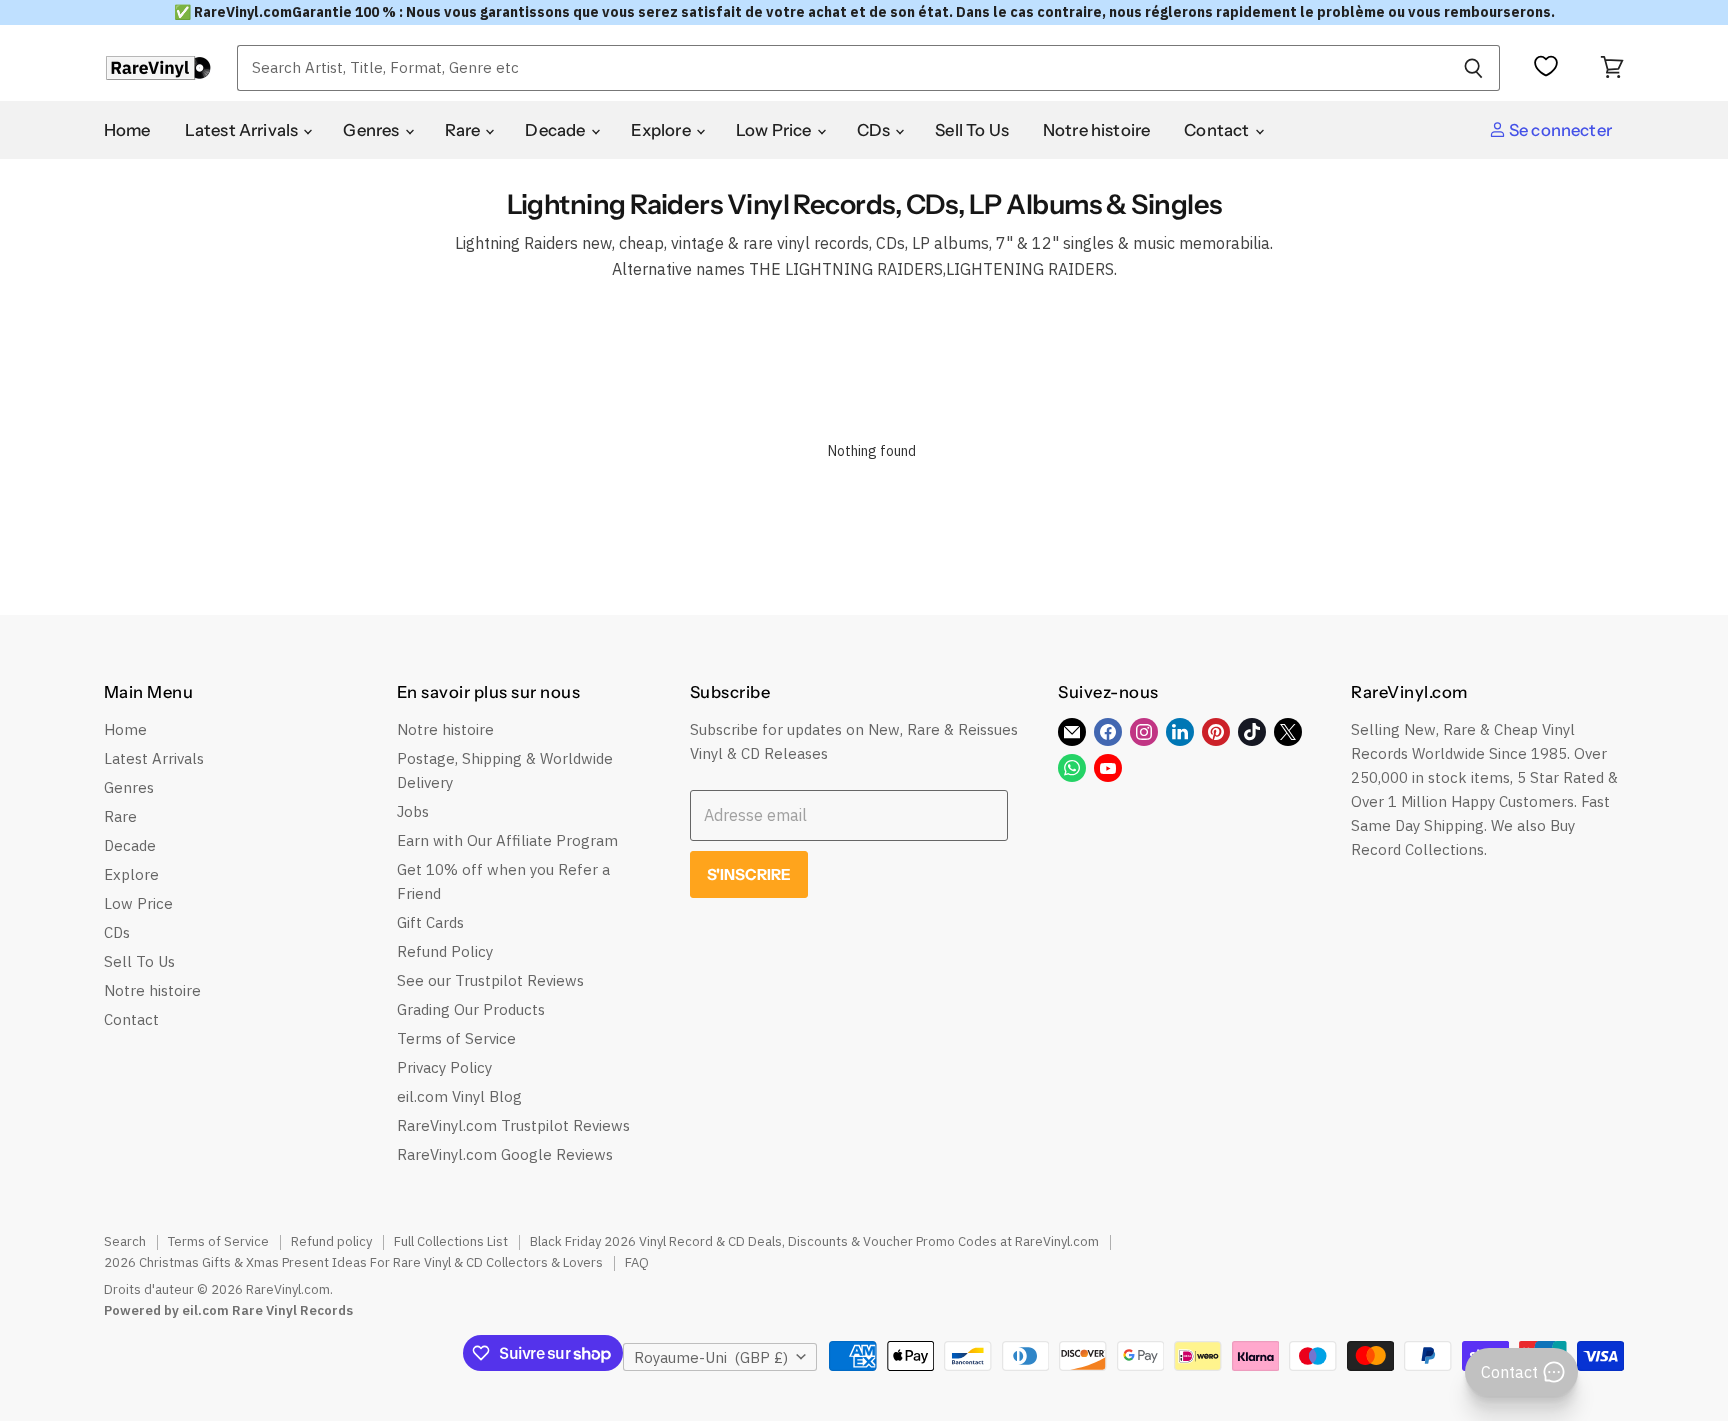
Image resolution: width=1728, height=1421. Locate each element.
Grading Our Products (471, 1009)
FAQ (637, 1262)
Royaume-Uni (711, 1357)
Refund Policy (445, 951)
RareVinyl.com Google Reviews (505, 1154)
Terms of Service (456, 1038)
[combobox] (842, 68)
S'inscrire (749, 874)
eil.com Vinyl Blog (459, 1096)
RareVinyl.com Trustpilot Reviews (513, 1125)
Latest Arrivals (243, 130)
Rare (464, 130)
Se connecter (1559, 130)
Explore (662, 130)
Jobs (413, 811)
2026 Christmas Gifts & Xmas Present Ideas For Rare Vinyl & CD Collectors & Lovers (353, 1262)
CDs (875, 130)
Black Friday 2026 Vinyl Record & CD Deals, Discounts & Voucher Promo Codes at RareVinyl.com (814, 1241)
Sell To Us (972, 130)
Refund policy (331, 1241)
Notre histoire (1096, 130)
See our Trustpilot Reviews (490, 980)
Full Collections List (451, 1241)
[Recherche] (1473, 68)
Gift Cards (430, 922)
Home (127, 130)
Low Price (775, 130)
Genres (372, 130)
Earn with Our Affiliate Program (507, 840)
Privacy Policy (444, 1067)
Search (125, 1241)
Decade (556, 130)
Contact (1218, 130)
